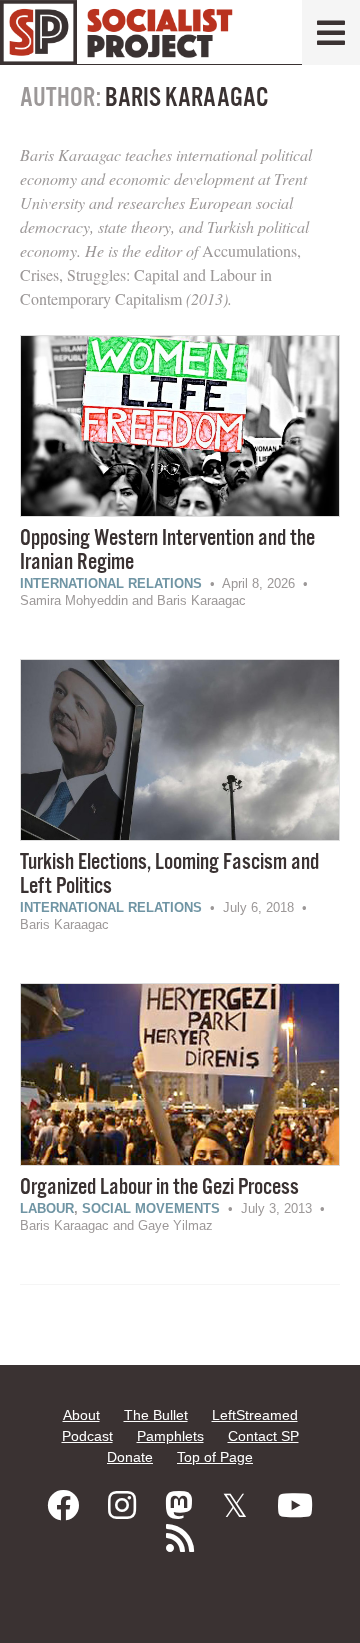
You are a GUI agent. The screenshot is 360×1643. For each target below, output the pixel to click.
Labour (47, 1208)
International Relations (111, 583)
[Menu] (331, 32)
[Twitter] (235, 1506)
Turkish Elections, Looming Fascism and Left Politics (169, 874)
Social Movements (151, 1208)
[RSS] (180, 1539)
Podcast (87, 1436)
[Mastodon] (179, 1506)
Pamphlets (170, 1436)
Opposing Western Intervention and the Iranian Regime (167, 550)
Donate (130, 1457)
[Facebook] (63, 1506)
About (81, 1415)
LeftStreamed (255, 1415)
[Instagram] (122, 1506)
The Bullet (156, 1415)
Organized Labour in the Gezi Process (159, 1187)
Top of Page (215, 1457)
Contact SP (263, 1436)
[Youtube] (295, 1506)
